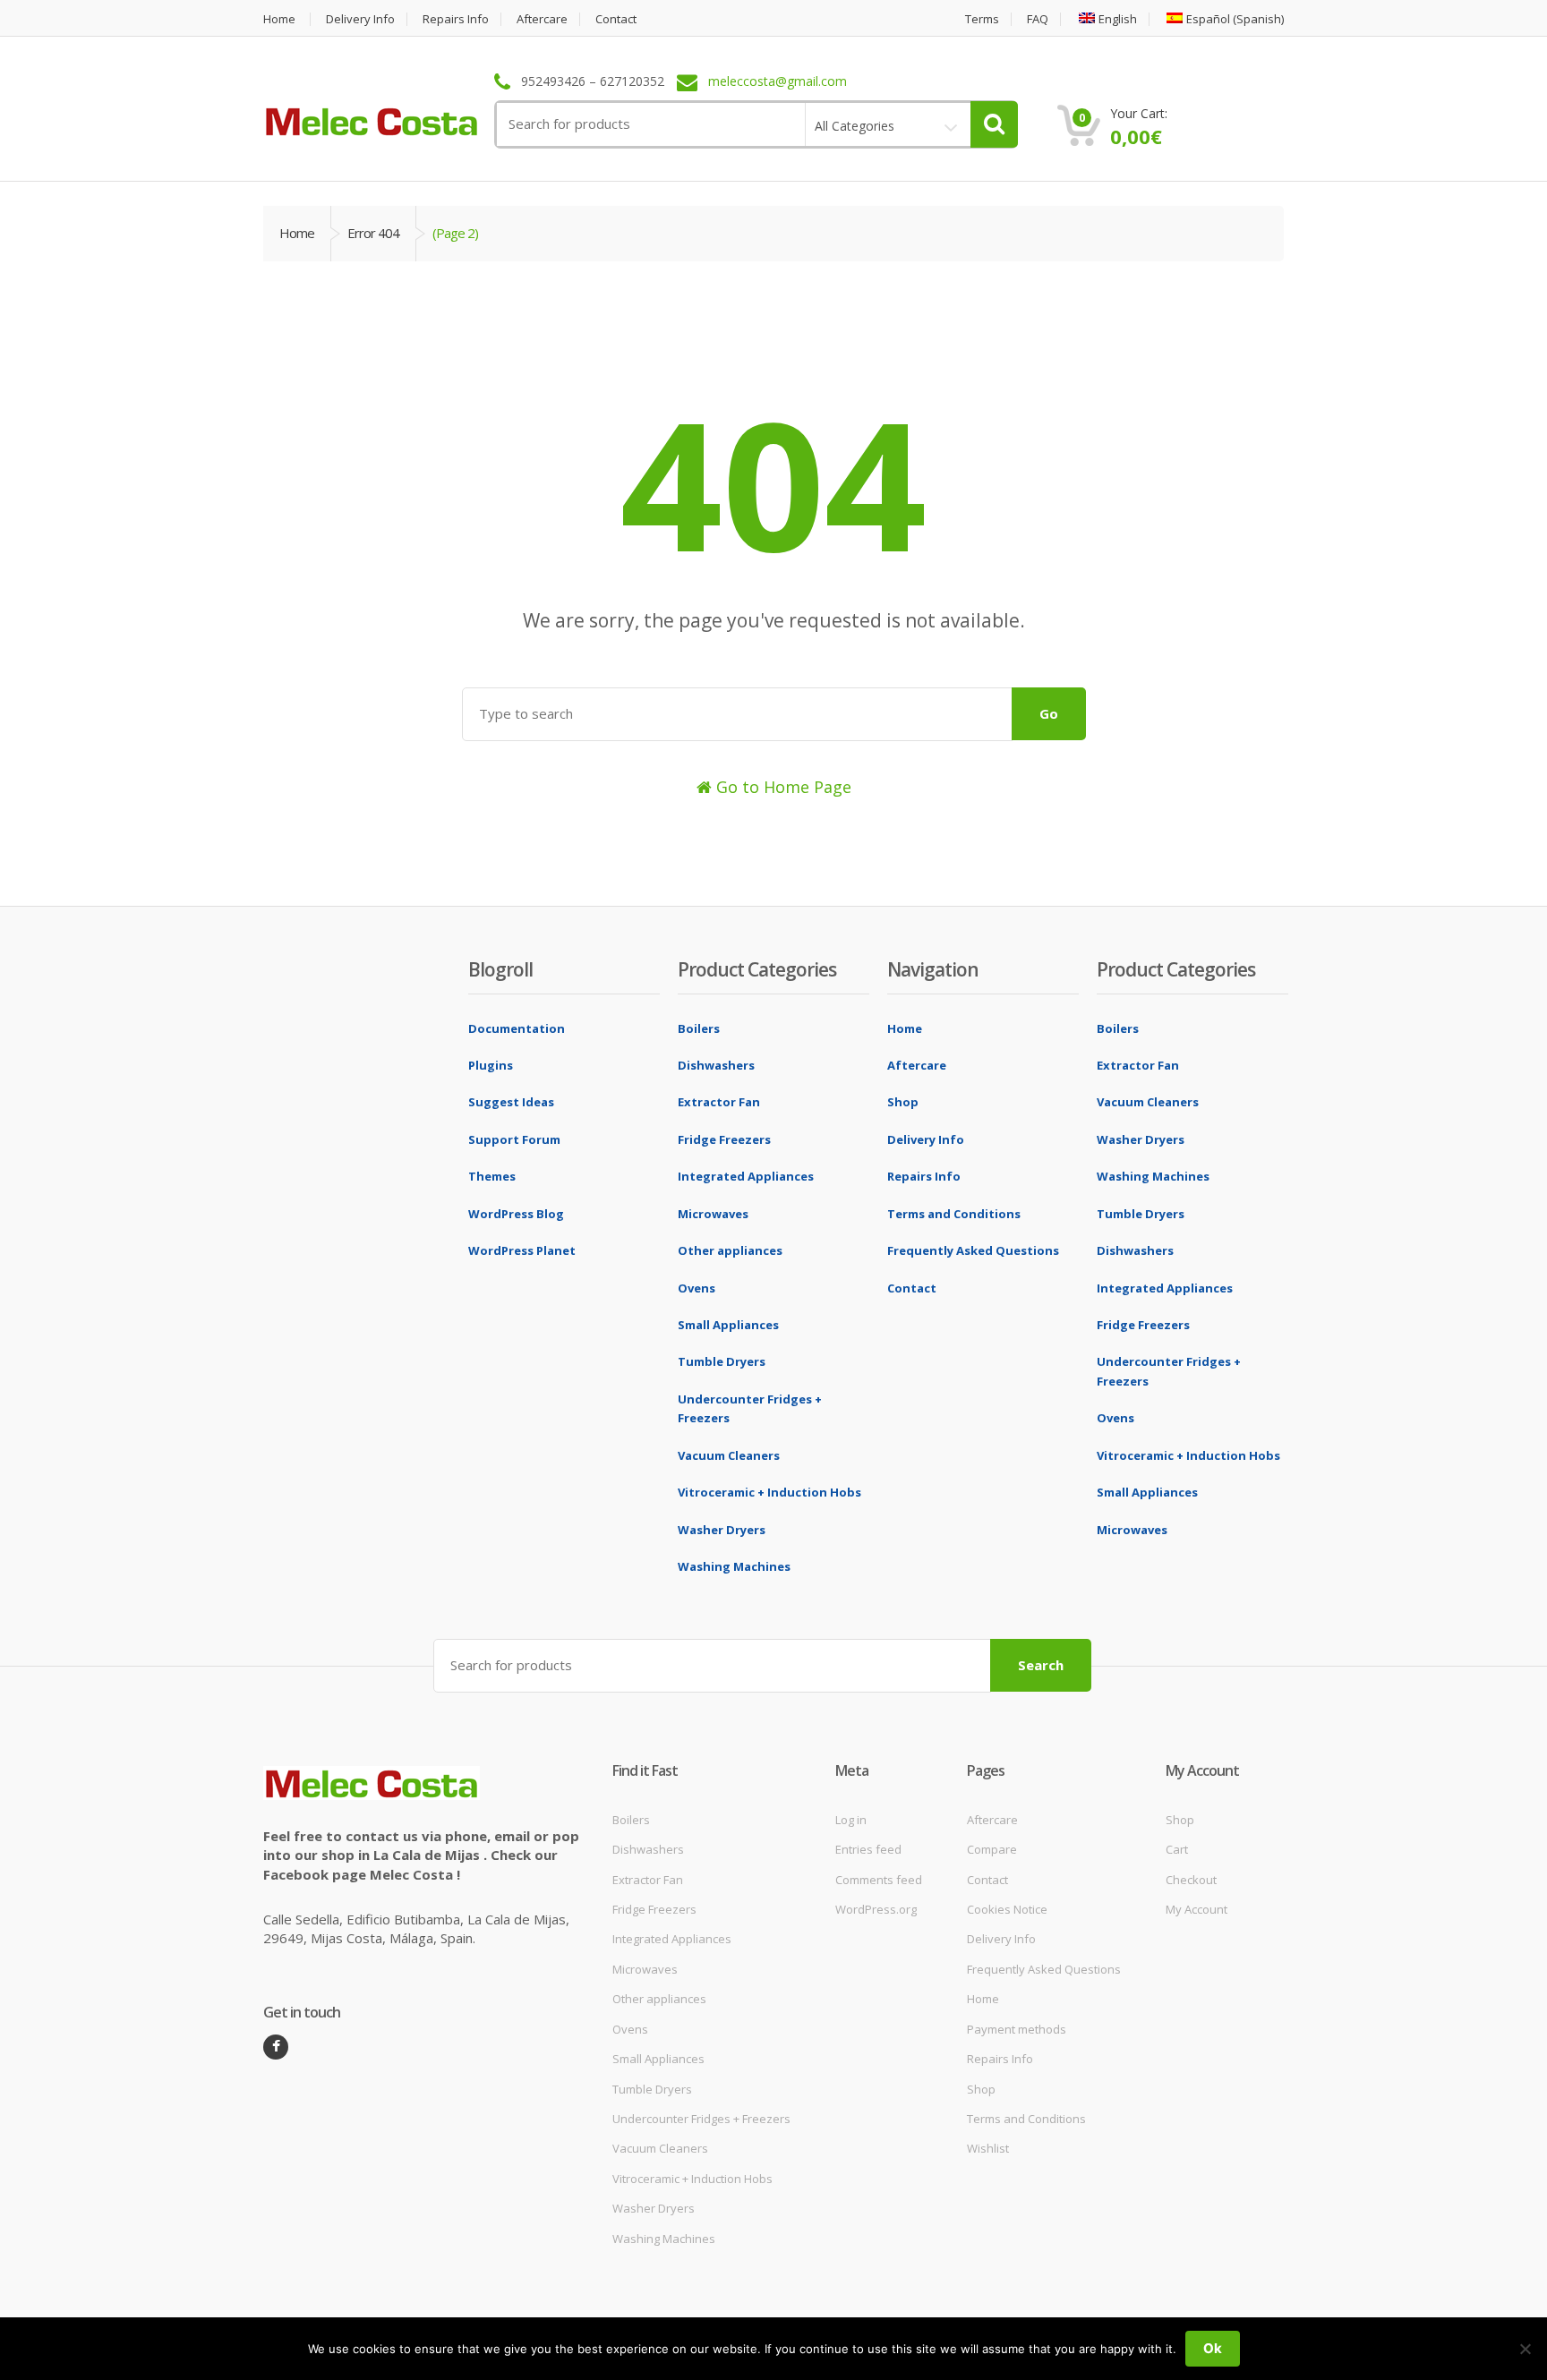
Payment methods (1017, 2029)
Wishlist (988, 2148)
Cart (1177, 1849)
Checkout (1191, 1880)
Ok (1213, 2348)
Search (1041, 1665)
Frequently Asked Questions (973, 1250)
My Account (1197, 1909)
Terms (982, 19)
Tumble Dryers (722, 1361)
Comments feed (879, 1880)
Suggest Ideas (511, 1102)
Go (1049, 713)
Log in (851, 1820)
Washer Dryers (722, 1530)
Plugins (491, 1065)
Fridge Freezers (724, 1139)
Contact (616, 19)
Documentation (517, 1028)
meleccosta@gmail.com (778, 82)
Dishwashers (716, 1065)
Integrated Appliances (746, 1176)
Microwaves (713, 1214)
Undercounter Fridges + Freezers (701, 2119)
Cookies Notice (1007, 1909)
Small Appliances (728, 1325)
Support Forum (514, 1139)
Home (279, 19)
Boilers (699, 1028)
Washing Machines (734, 1566)
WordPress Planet (522, 1250)
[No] (1525, 2349)
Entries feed (868, 1849)
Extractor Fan (719, 1102)
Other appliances (730, 1250)
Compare (992, 1849)
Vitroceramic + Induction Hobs (769, 1492)
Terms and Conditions (954, 1214)
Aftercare (542, 19)
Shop (903, 1102)
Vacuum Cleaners (729, 1455)
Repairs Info (456, 19)
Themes (492, 1176)
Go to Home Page (782, 787)
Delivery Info (360, 19)
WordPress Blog (516, 1214)
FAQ (1038, 19)
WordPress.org (876, 1909)
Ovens (697, 1288)
